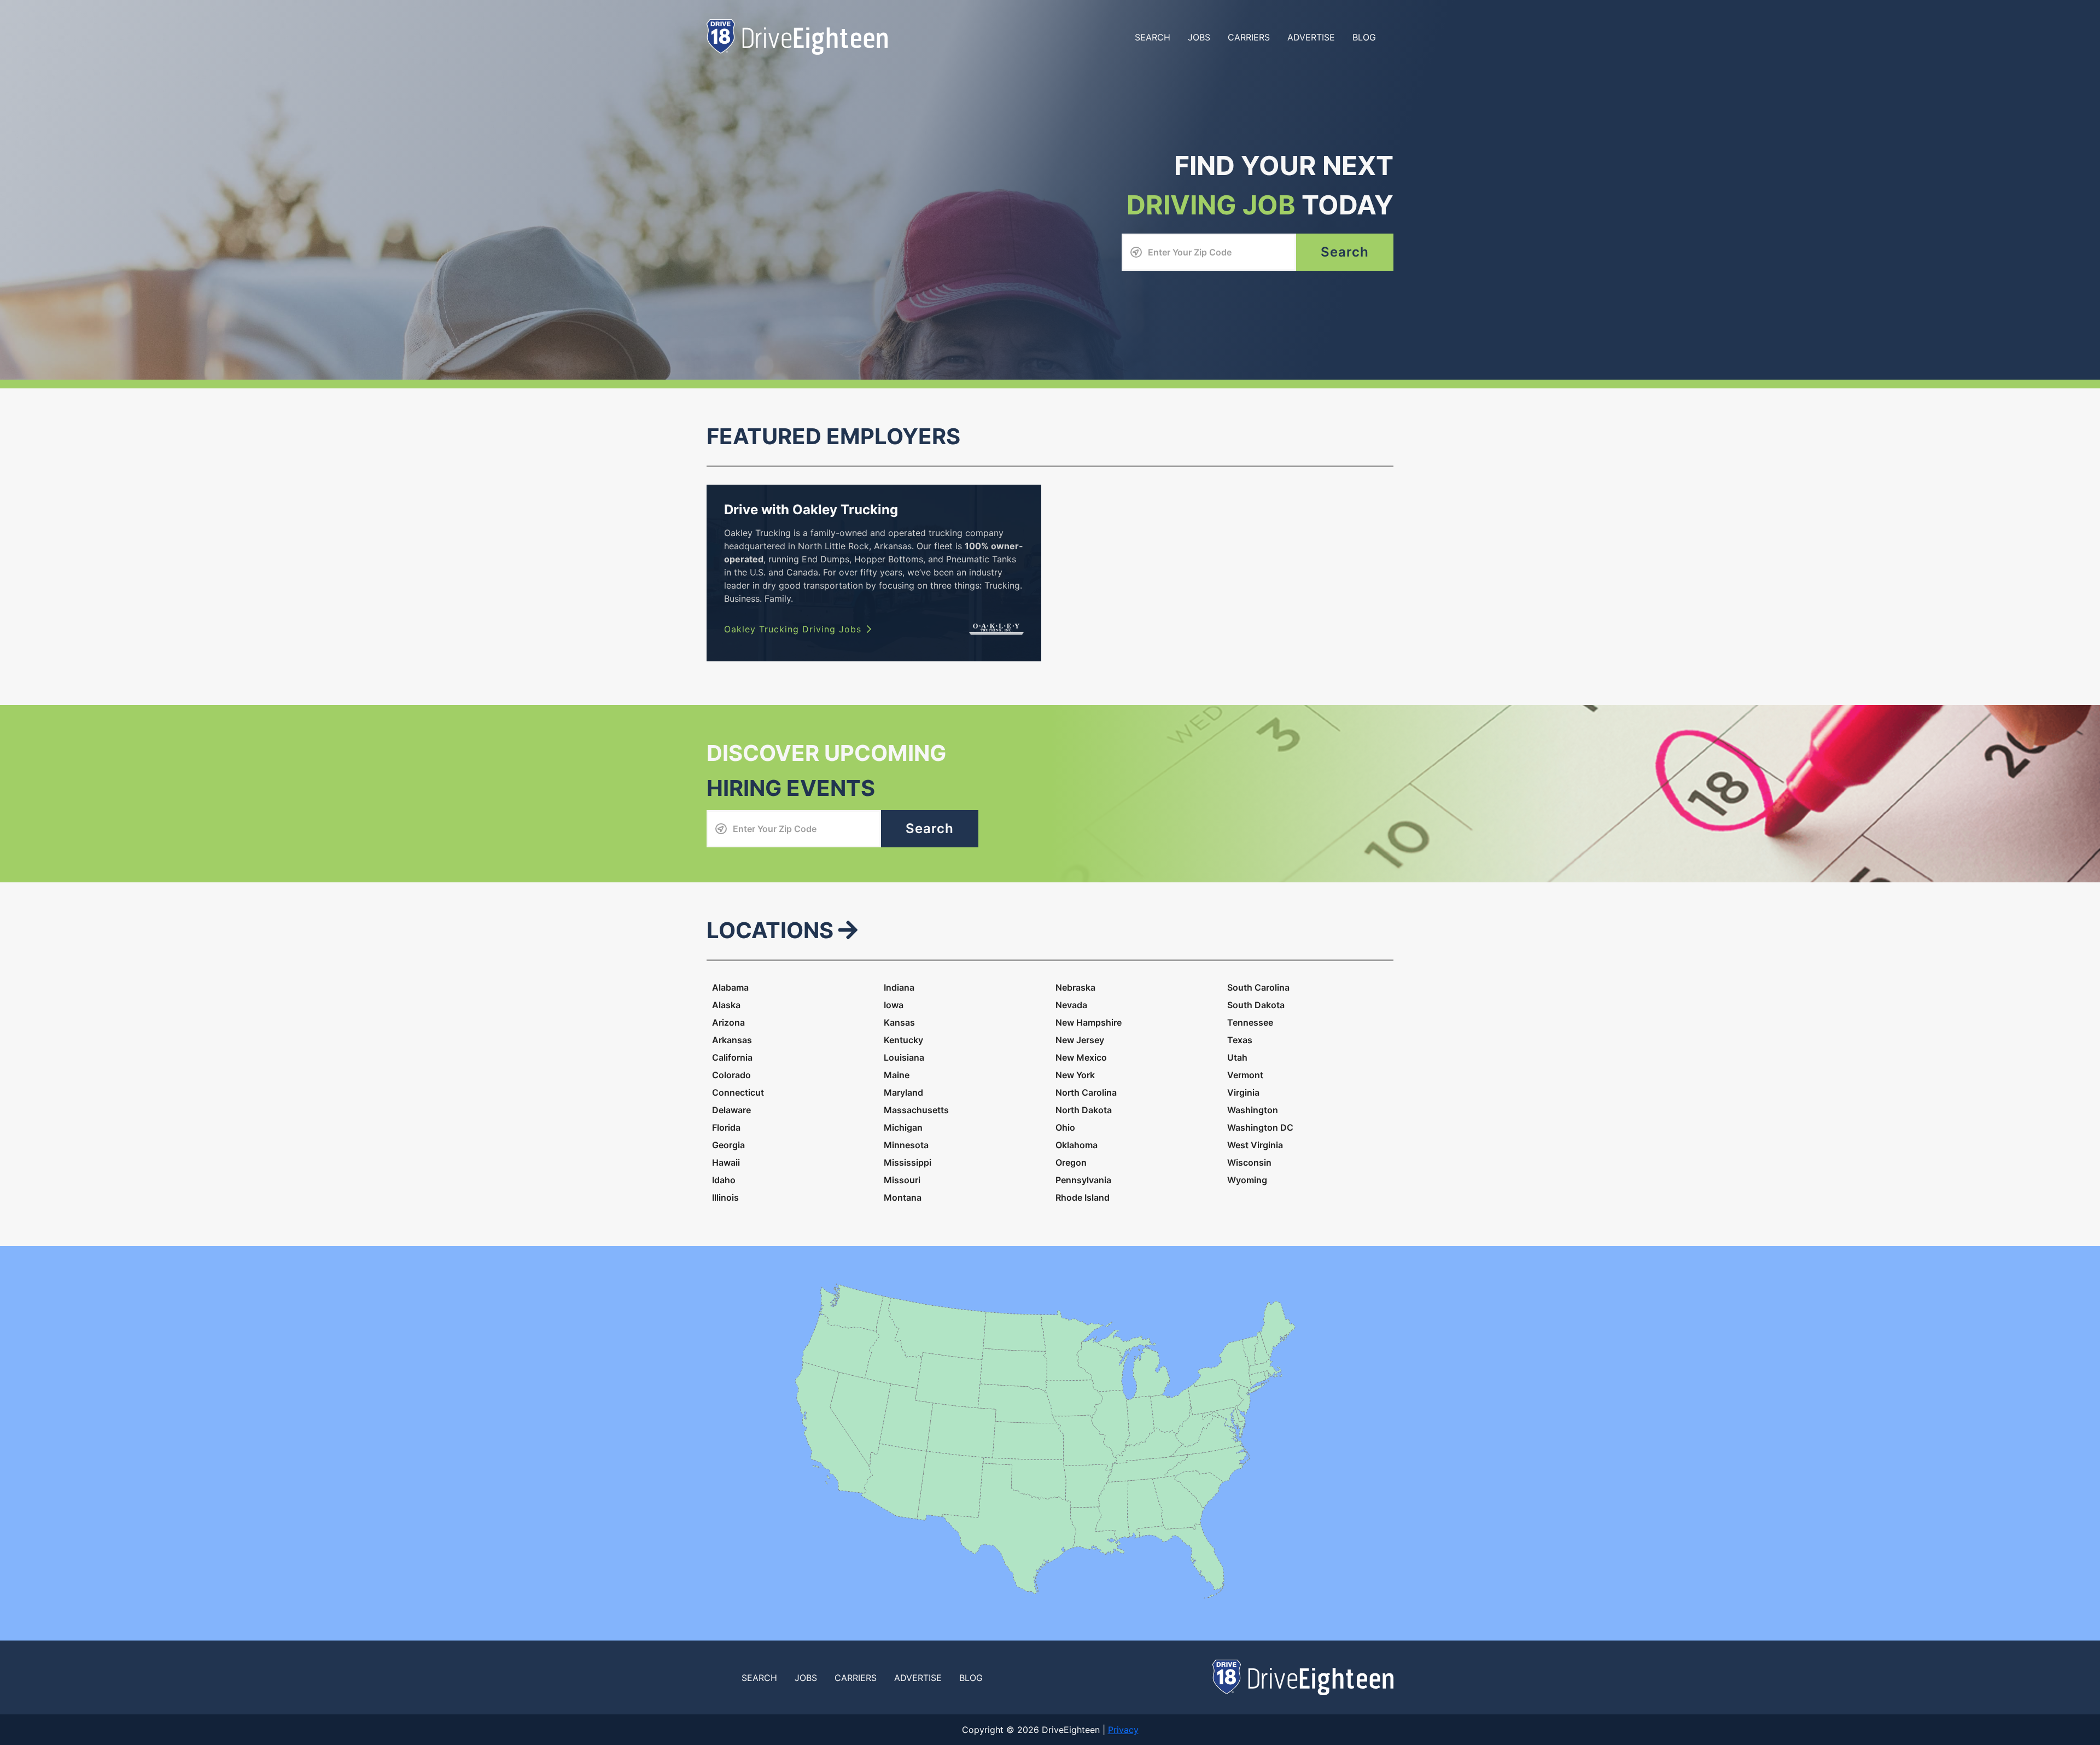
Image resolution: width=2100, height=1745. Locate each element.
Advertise (1311, 37)
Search (1153, 37)
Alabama (730, 987)
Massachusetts (916, 1110)
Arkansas (732, 1040)
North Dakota (1084, 1110)
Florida (726, 1127)
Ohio (1065, 1127)
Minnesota (906, 1145)
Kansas (899, 1022)
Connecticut (738, 1092)
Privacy (1123, 1730)
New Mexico (1081, 1057)
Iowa (894, 1005)
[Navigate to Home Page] (797, 36)
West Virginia (1255, 1145)
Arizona (728, 1022)
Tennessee (1250, 1022)
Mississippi (908, 1162)
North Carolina (1086, 1092)
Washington (1253, 1110)
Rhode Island (1083, 1197)
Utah (1237, 1057)
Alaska (726, 1005)
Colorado (731, 1075)
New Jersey (1080, 1040)
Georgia (728, 1145)
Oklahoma (1077, 1145)
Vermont (1245, 1075)
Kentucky (903, 1040)
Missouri (902, 1180)
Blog (1364, 37)
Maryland (903, 1092)
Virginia (1243, 1092)
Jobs (1199, 37)
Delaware (731, 1110)
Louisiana (904, 1057)
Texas (1240, 1040)
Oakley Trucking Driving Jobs (793, 629)
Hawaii (726, 1162)
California (732, 1057)
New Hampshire (1089, 1022)
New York (1075, 1075)
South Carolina (1258, 987)
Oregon (1071, 1162)
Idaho (724, 1180)
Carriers (1249, 37)
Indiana (899, 987)
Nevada (1071, 1005)
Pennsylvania (1083, 1180)
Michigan (903, 1127)
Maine (897, 1075)
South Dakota (1256, 1005)
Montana (903, 1197)
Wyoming (1247, 1180)
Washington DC (1260, 1127)
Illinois (725, 1197)
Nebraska (1075, 987)
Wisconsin (1249, 1162)
